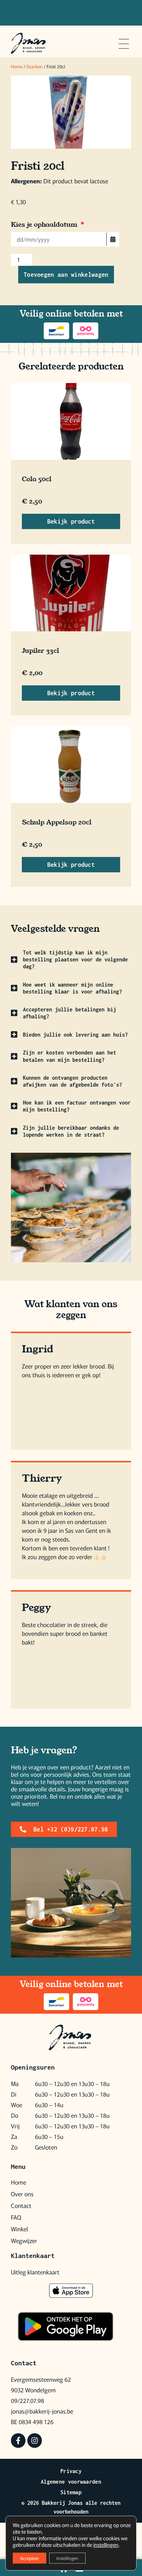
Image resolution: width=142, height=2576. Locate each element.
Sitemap (71, 2492)
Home (17, 66)
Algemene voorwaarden (71, 2482)
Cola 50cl (37, 479)
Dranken (35, 66)
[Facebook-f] (18, 2441)
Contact (21, 2205)
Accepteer (29, 2558)
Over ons (22, 2194)
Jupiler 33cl (40, 651)
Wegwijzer (24, 2240)
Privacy (71, 2471)
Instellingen (67, 2558)
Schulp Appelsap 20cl (57, 822)
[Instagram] (35, 2441)
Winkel (19, 2229)
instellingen (106, 2545)
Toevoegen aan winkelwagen (66, 275)
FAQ (16, 2217)
